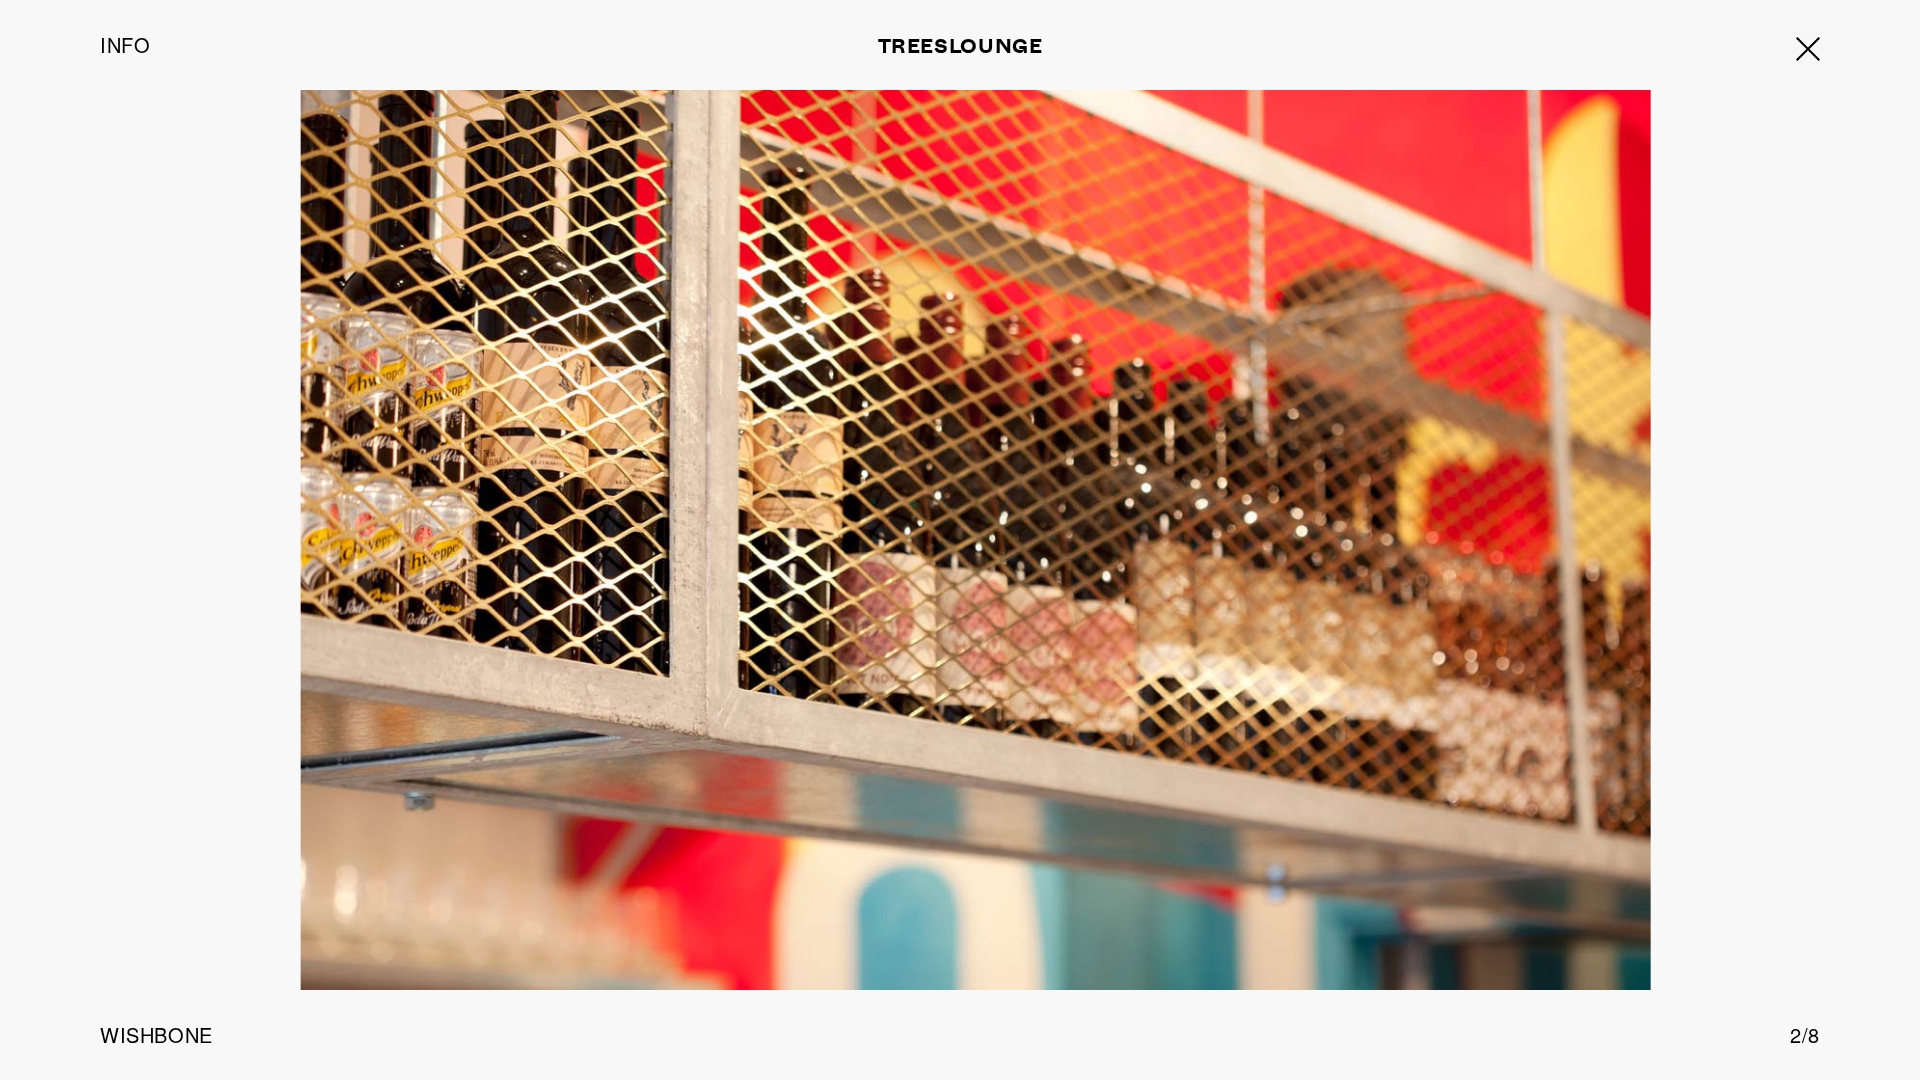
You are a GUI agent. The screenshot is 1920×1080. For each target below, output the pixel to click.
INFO (125, 44)
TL (960, 45)
